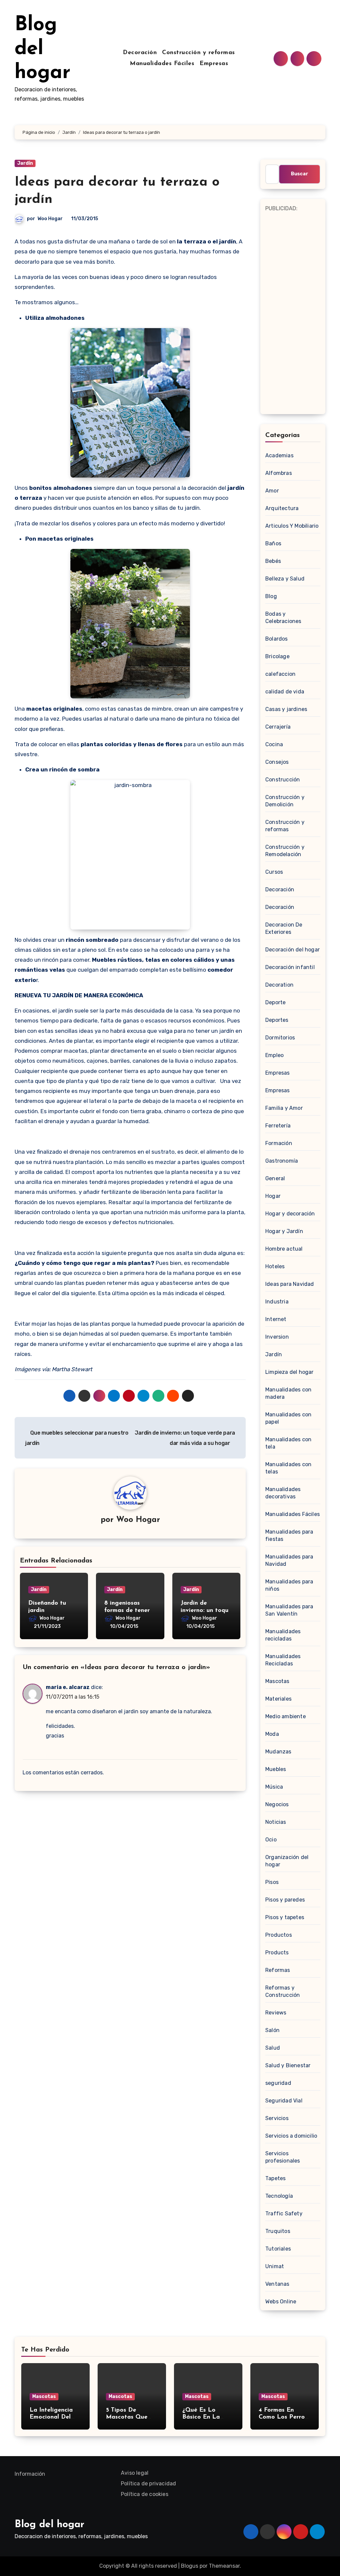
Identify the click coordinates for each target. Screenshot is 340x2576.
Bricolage (277, 656)
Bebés (273, 561)
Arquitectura (282, 508)
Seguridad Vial (284, 2101)
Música (274, 1787)
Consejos (277, 762)
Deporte (275, 1002)
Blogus (190, 2566)
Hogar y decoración (290, 1214)
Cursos (274, 872)
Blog (271, 596)
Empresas (214, 64)
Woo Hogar (50, 219)
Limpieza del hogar (290, 1372)
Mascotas (277, 1681)
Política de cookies (145, 2494)
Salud (273, 2048)
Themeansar (224, 2566)
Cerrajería (278, 727)
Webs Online (281, 2302)
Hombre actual (284, 1249)
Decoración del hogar (293, 950)
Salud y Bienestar (288, 2065)
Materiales (278, 1699)
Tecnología (279, 2196)
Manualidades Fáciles (162, 64)
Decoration (279, 985)
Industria (277, 1302)
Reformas (278, 1970)
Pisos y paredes (285, 1900)
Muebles (276, 1769)
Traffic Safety (284, 2214)
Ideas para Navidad (290, 1284)
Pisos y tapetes (285, 1917)
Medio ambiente (286, 1716)
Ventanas (277, 2284)
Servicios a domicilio (291, 2136)
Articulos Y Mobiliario (292, 526)
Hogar (273, 1196)
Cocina (274, 744)
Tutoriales (278, 2249)
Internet (276, 1319)
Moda (272, 1734)
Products (277, 1953)
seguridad (278, 2083)
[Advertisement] (294, 313)
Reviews (276, 2013)
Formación (279, 1143)
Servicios (277, 2118)
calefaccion (280, 674)
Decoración (140, 53)
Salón (272, 2030)
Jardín (25, 163)
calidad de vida (285, 692)
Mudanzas (278, 1752)
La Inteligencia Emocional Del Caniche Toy (51, 2417)
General (275, 1178)
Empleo (274, 1055)
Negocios (277, 1804)
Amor (272, 491)
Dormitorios (280, 1038)
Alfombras (279, 473)
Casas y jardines (286, 709)
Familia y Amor (284, 1108)
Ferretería (278, 1126)
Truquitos (278, 2231)
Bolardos (277, 639)
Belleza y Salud (285, 579)
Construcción (283, 780)
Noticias (276, 1822)
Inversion (277, 1337)
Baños (273, 543)
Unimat (275, 2266)
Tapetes (275, 2178)
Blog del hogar (42, 49)
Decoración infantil (290, 967)
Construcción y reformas (199, 53)
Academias (279, 455)
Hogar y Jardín (284, 1231)
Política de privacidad (148, 2484)
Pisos (272, 1882)
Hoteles (275, 1266)
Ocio (271, 1840)
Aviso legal (135, 2473)
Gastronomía (282, 1161)
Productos (279, 1935)
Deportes (277, 1020)
